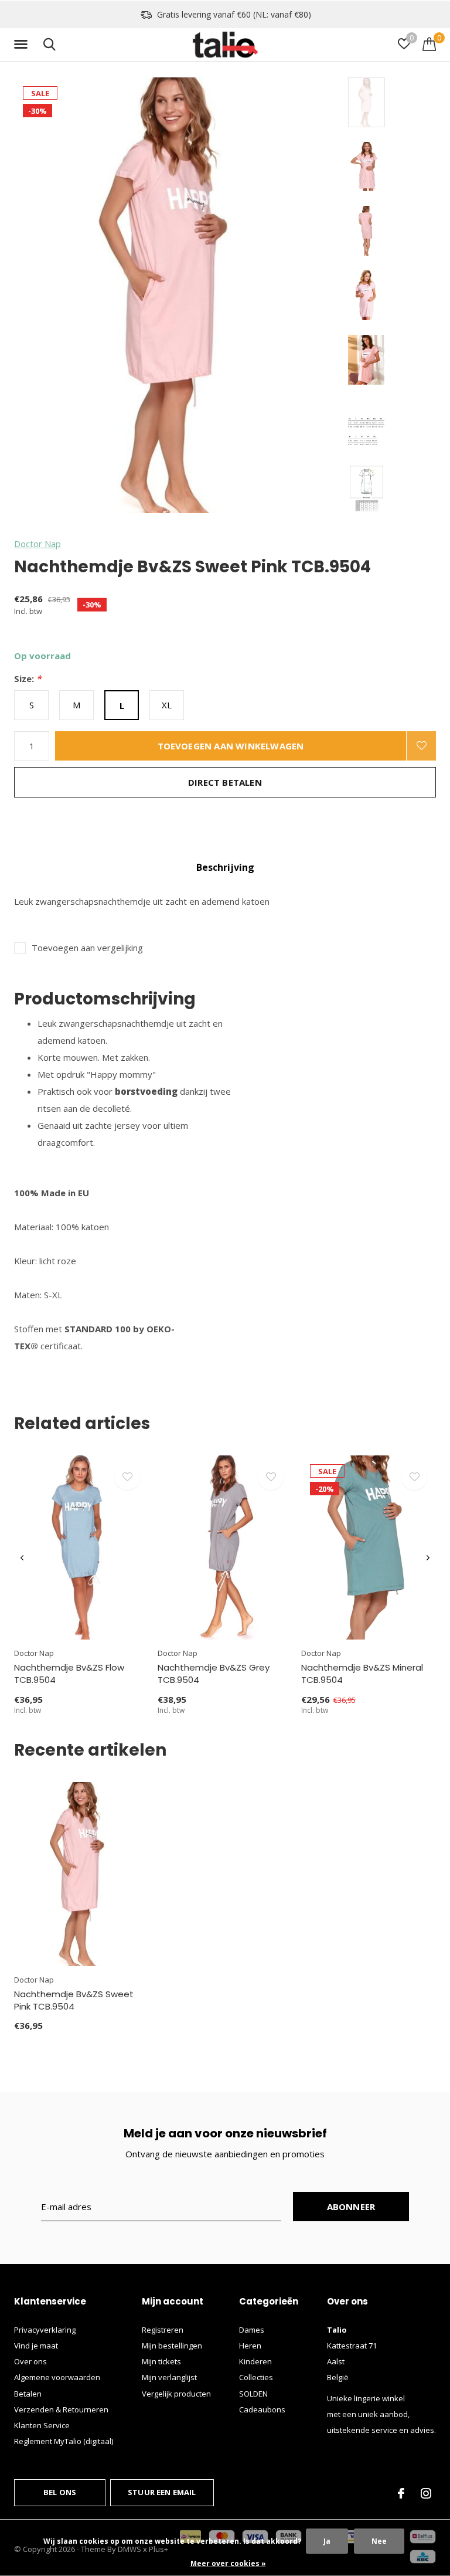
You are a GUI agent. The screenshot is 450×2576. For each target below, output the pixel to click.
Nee (379, 2541)
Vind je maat (36, 2346)
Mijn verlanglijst (169, 2377)
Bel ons (60, 2492)
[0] (429, 44)
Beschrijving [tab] (225, 867)
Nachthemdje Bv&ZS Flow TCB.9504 (69, 1674)
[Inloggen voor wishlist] (421, 746)
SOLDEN (253, 2394)
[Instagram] (426, 2493)
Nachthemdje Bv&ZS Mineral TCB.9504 (362, 1674)
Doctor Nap (37, 544)
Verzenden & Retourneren (61, 2409)
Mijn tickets (161, 2361)
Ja (327, 2541)
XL (167, 705)
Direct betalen (225, 782)
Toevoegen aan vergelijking (87, 948)
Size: (28, 679)
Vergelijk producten (176, 2394)
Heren (250, 2346)
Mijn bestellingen (172, 2346)
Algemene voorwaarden (57, 2377)
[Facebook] (401, 2493)
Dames (252, 2330)
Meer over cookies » (228, 2563)
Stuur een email (162, 2492)
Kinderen (255, 2361)
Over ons (30, 2361)
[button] (23, 45)
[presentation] (22, 1558)
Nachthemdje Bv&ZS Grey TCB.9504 (214, 1674)
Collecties (256, 2377)
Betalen (28, 2394)
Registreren (163, 2330)
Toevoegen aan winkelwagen (231, 746)
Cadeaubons (262, 2409)
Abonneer (351, 2207)
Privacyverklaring (45, 2330)
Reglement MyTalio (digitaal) (64, 2441)
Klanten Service (42, 2425)
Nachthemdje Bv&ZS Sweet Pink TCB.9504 (74, 2000)
